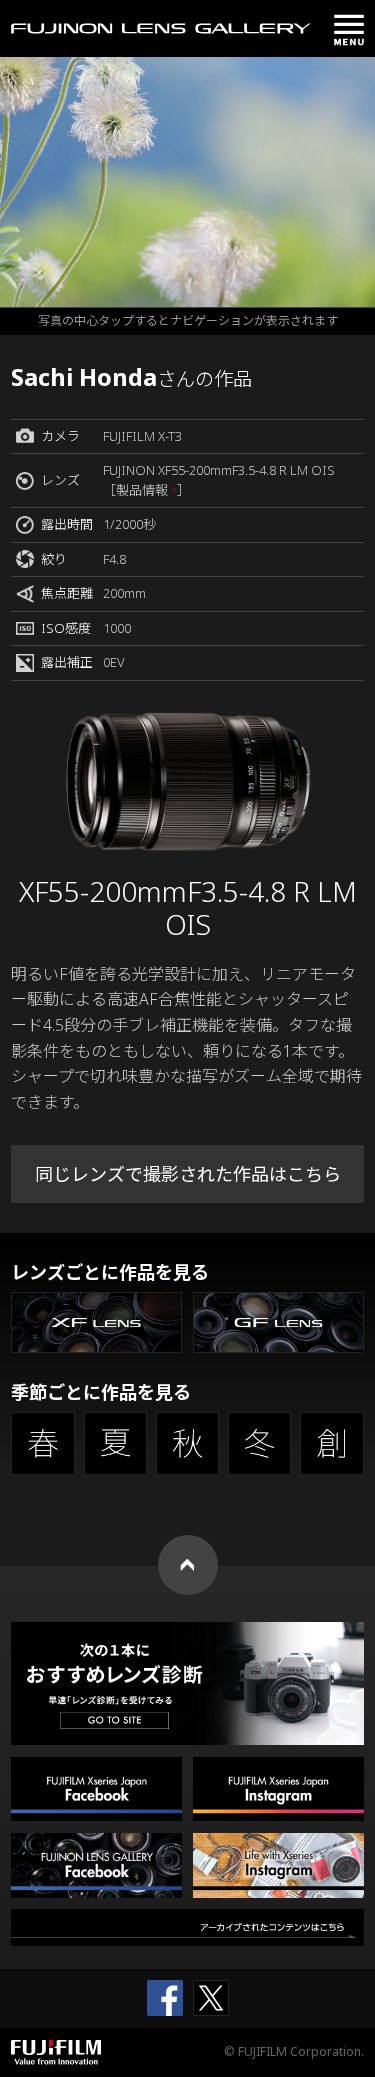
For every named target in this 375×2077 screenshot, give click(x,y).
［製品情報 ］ (146, 490)
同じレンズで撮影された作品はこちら (188, 1174)
